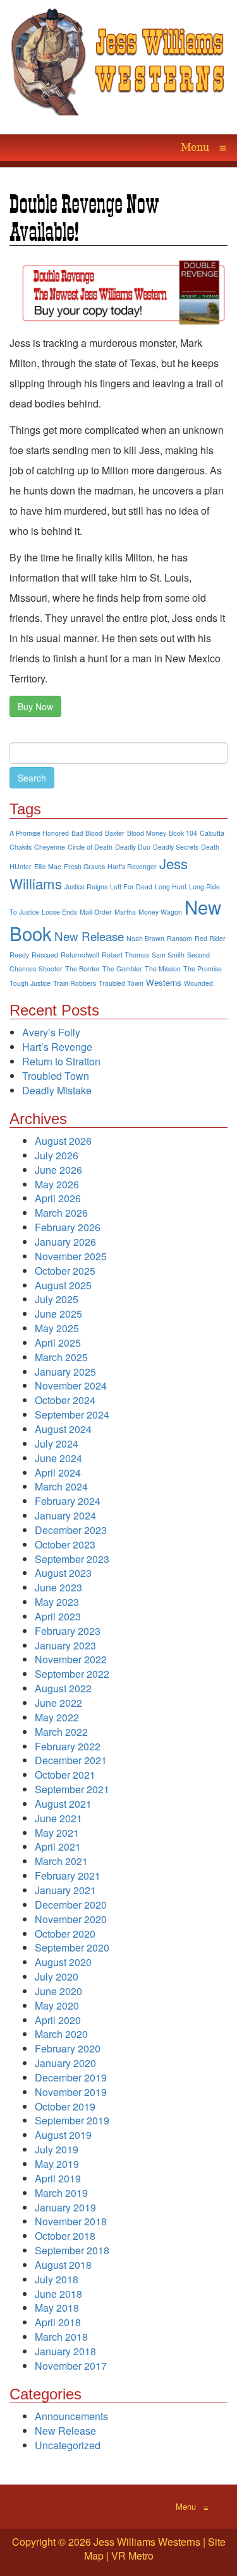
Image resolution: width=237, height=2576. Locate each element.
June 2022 (58, 1703)
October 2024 (65, 1400)
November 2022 (71, 1659)
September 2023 (72, 1559)
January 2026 (65, 1242)
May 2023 (57, 1602)
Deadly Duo (133, 847)
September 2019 (72, 2120)
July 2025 (57, 1299)
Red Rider (210, 938)
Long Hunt (171, 887)
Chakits (21, 847)
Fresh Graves (84, 866)
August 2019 (63, 2135)
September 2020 (72, 1947)
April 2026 (58, 1198)
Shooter (51, 969)
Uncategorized (68, 2445)
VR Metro (132, 2556)
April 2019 (58, 2178)
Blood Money (147, 833)
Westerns (164, 982)
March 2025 (61, 1357)
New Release (89, 936)
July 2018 (57, 2279)
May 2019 (57, 2164)
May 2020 (57, 2005)
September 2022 (72, 1674)
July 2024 (57, 1443)
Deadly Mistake (57, 1090)
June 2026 (58, 1170)
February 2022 (68, 1746)
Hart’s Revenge (57, 1047)
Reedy (19, 955)
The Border (82, 969)
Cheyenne (50, 847)
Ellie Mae (48, 866)
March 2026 (61, 1213)
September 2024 (72, 1414)
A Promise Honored (39, 833)
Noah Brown (145, 938)
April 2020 (58, 2020)
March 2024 (61, 1486)
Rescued (45, 955)
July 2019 (57, 2149)
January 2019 (65, 2207)
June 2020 (58, 1991)
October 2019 (65, 2106)
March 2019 (61, 2193)
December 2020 (71, 1905)
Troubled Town (121, 983)
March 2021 (61, 1861)
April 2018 (58, 2322)
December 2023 (71, 1530)
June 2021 (58, 1818)
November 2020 (71, 1919)
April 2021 (58, 1847)
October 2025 (65, 1271)
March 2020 (61, 2034)
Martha (125, 912)
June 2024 (58, 1458)
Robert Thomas (125, 955)
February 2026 (68, 1227)
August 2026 (63, 1141)
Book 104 (183, 833)
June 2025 (58, 1314)
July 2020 (57, 1976)
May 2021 (57, 1833)
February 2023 (68, 1631)
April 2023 (58, 1616)
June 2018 (58, 2294)
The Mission (163, 969)
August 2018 (63, 2265)
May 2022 (57, 1717)
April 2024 (58, 1472)
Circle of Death (90, 847)
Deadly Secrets (176, 847)
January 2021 (65, 1890)
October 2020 (65, 1934)
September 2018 (72, 2250)
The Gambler (122, 969)
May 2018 (57, 2308)
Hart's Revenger (132, 866)
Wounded (198, 983)
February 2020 (68, 2048)
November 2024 (71, 1385)
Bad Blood (87, 833)
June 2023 (58, 1587)
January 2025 (65, 1372)
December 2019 (71, 2077)
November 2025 (71, 1256)
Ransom (179, 938)
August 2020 (63, 1962)
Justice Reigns (86, 887)
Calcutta (212, 833)
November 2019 (71, 2092)
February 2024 (68, 1501)
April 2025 (58, 1343)
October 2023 (65, 1544)
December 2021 (71, 1760)
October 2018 (65, 2236)
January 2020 (65, 2063)
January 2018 (65, 2351)
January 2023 (65, 1645)
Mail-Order (96, 912)
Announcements (71, 2416)
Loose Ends (59, 912)
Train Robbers (75, 983)
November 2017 (71, 2366)
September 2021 (72, 1789)
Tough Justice (30, 983)
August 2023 (63, 1573)
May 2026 (57, 1184)
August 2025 (63, 1285)
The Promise (203, 969)
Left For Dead (131, 887)
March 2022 (61, 1732)
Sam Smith (168, 955)
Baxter (115, 833)
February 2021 (68, 1876)
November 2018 (71, 2221)
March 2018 (61, 2337)
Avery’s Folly (51, 1032)
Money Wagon (160, 912)
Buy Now (35, 706)
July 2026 (57, 1155)
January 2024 (65, 1515)
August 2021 (63, 1804)
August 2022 (63, 1688)
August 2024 (63, 1429)
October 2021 (65, 1775)
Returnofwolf (80, 955)
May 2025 (57, 1328)
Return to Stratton (61, 1061)
